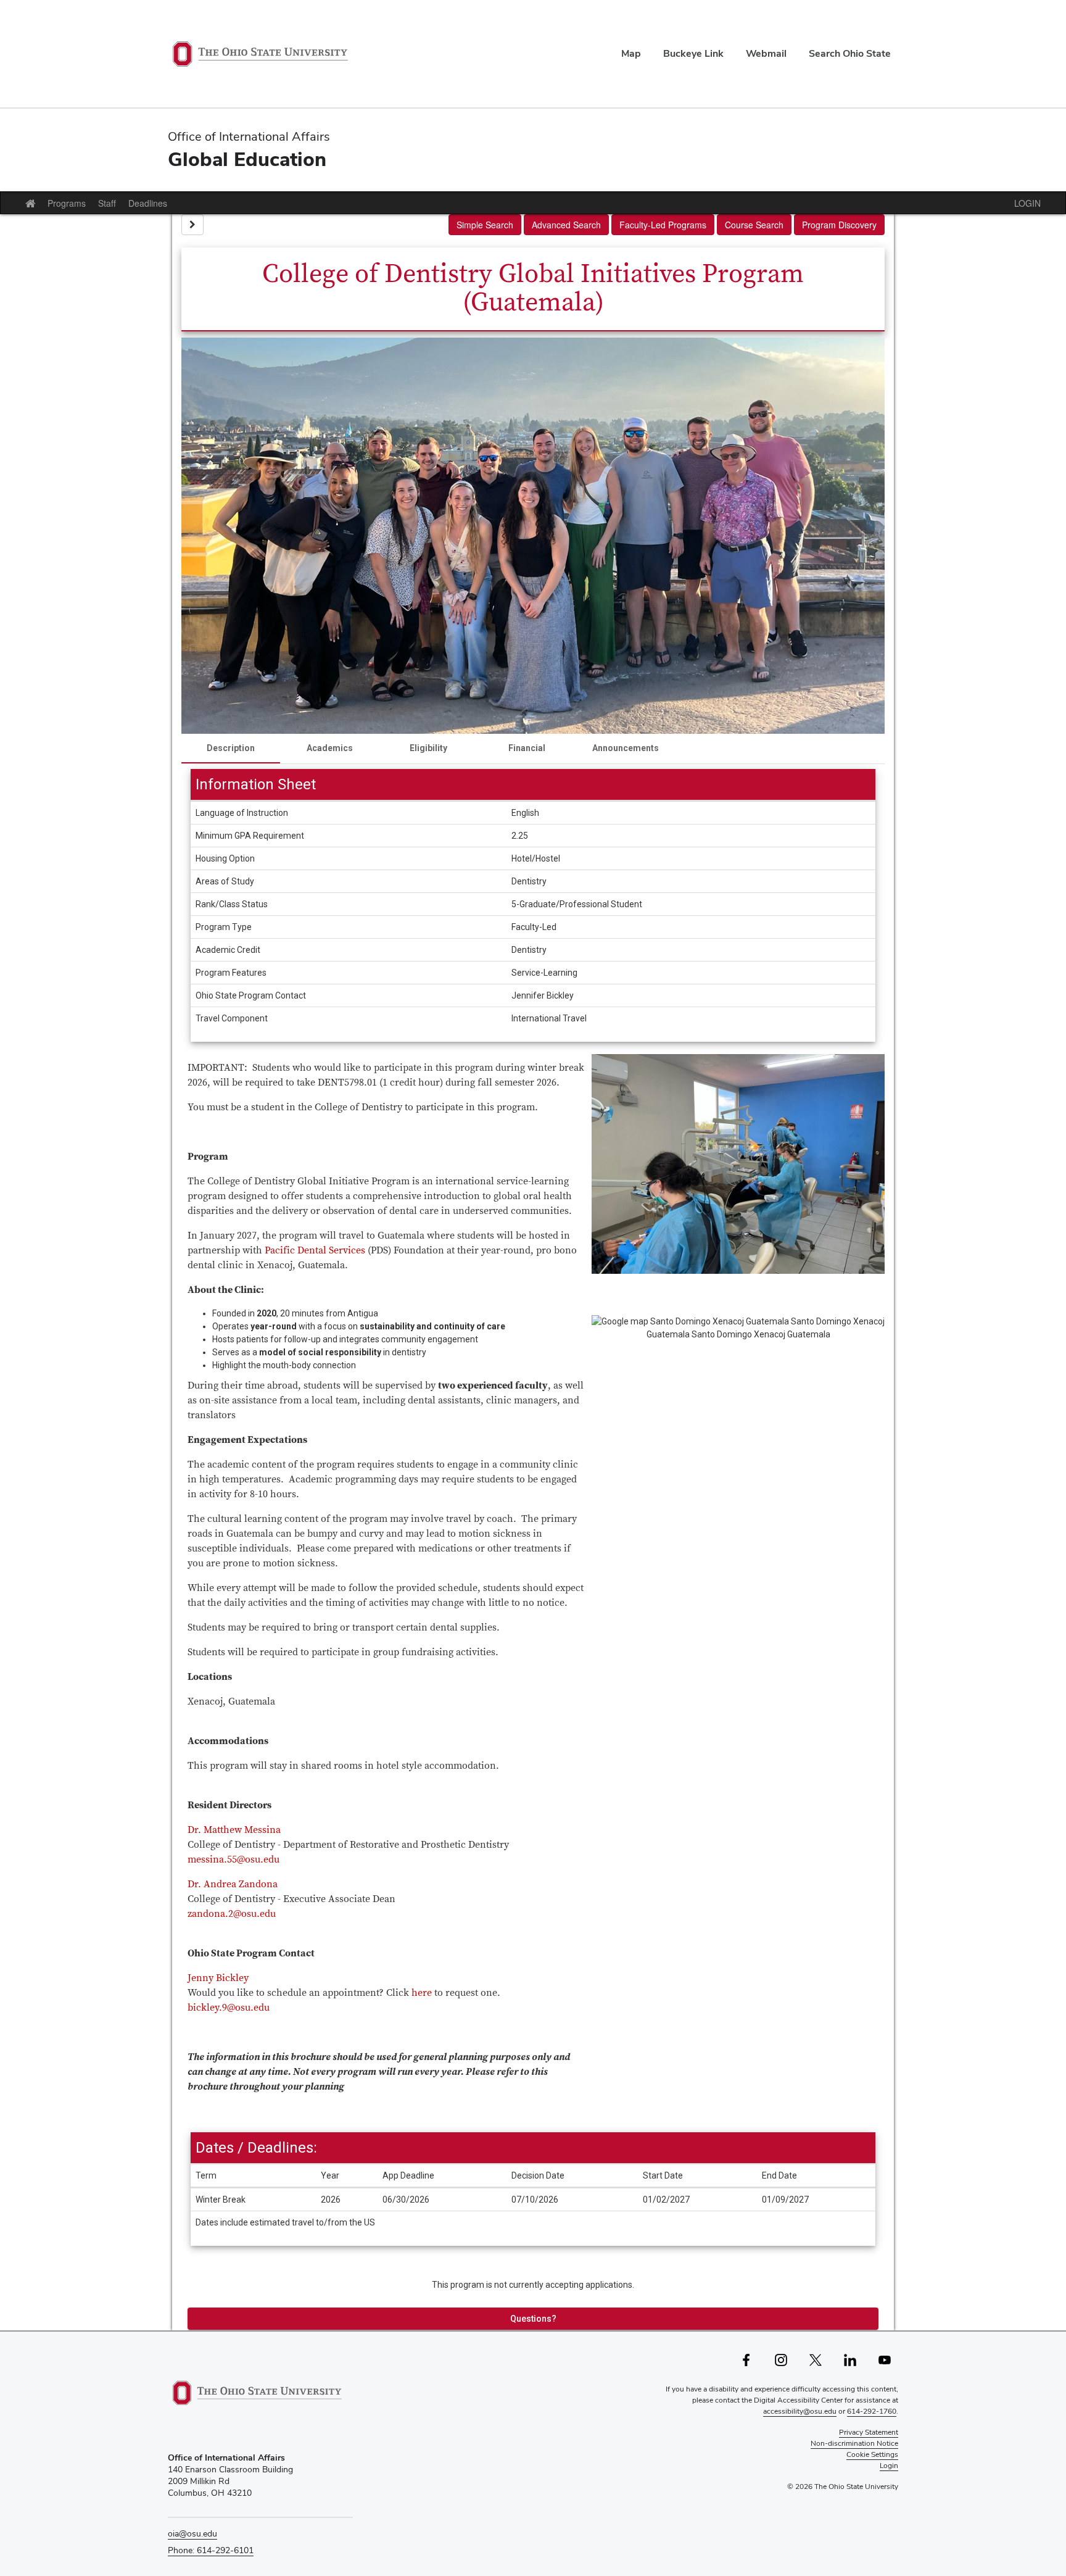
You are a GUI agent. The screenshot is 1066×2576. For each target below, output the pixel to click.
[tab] (231, 749)
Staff (107, 203)
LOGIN (1027, 203)
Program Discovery (839, 225)
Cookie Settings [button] (872, 2454)
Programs (67, 203)
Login (889, 2466)
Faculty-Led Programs (663, 225)
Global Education (247, 159)
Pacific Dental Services (315, 1250)
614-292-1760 (872, 2411)
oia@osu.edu (192, 2533)
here (423, 1993)
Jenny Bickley (218, 1978)
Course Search (754, 225)
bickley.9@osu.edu (229, 2008)
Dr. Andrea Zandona (233, 1884)
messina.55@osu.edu (233, 1859)
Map (631, 53)
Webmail (766, 53)
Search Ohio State (850, 53)
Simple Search (485, 225)
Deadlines (148, 203)
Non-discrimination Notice (854, 2443)
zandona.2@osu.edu (232, 1914)
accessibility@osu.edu (800, 2411)
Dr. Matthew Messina (234, 1830)
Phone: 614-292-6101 (211, 2550)
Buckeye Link (693, 53)
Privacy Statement (869, 2432)
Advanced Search (566, 225)
